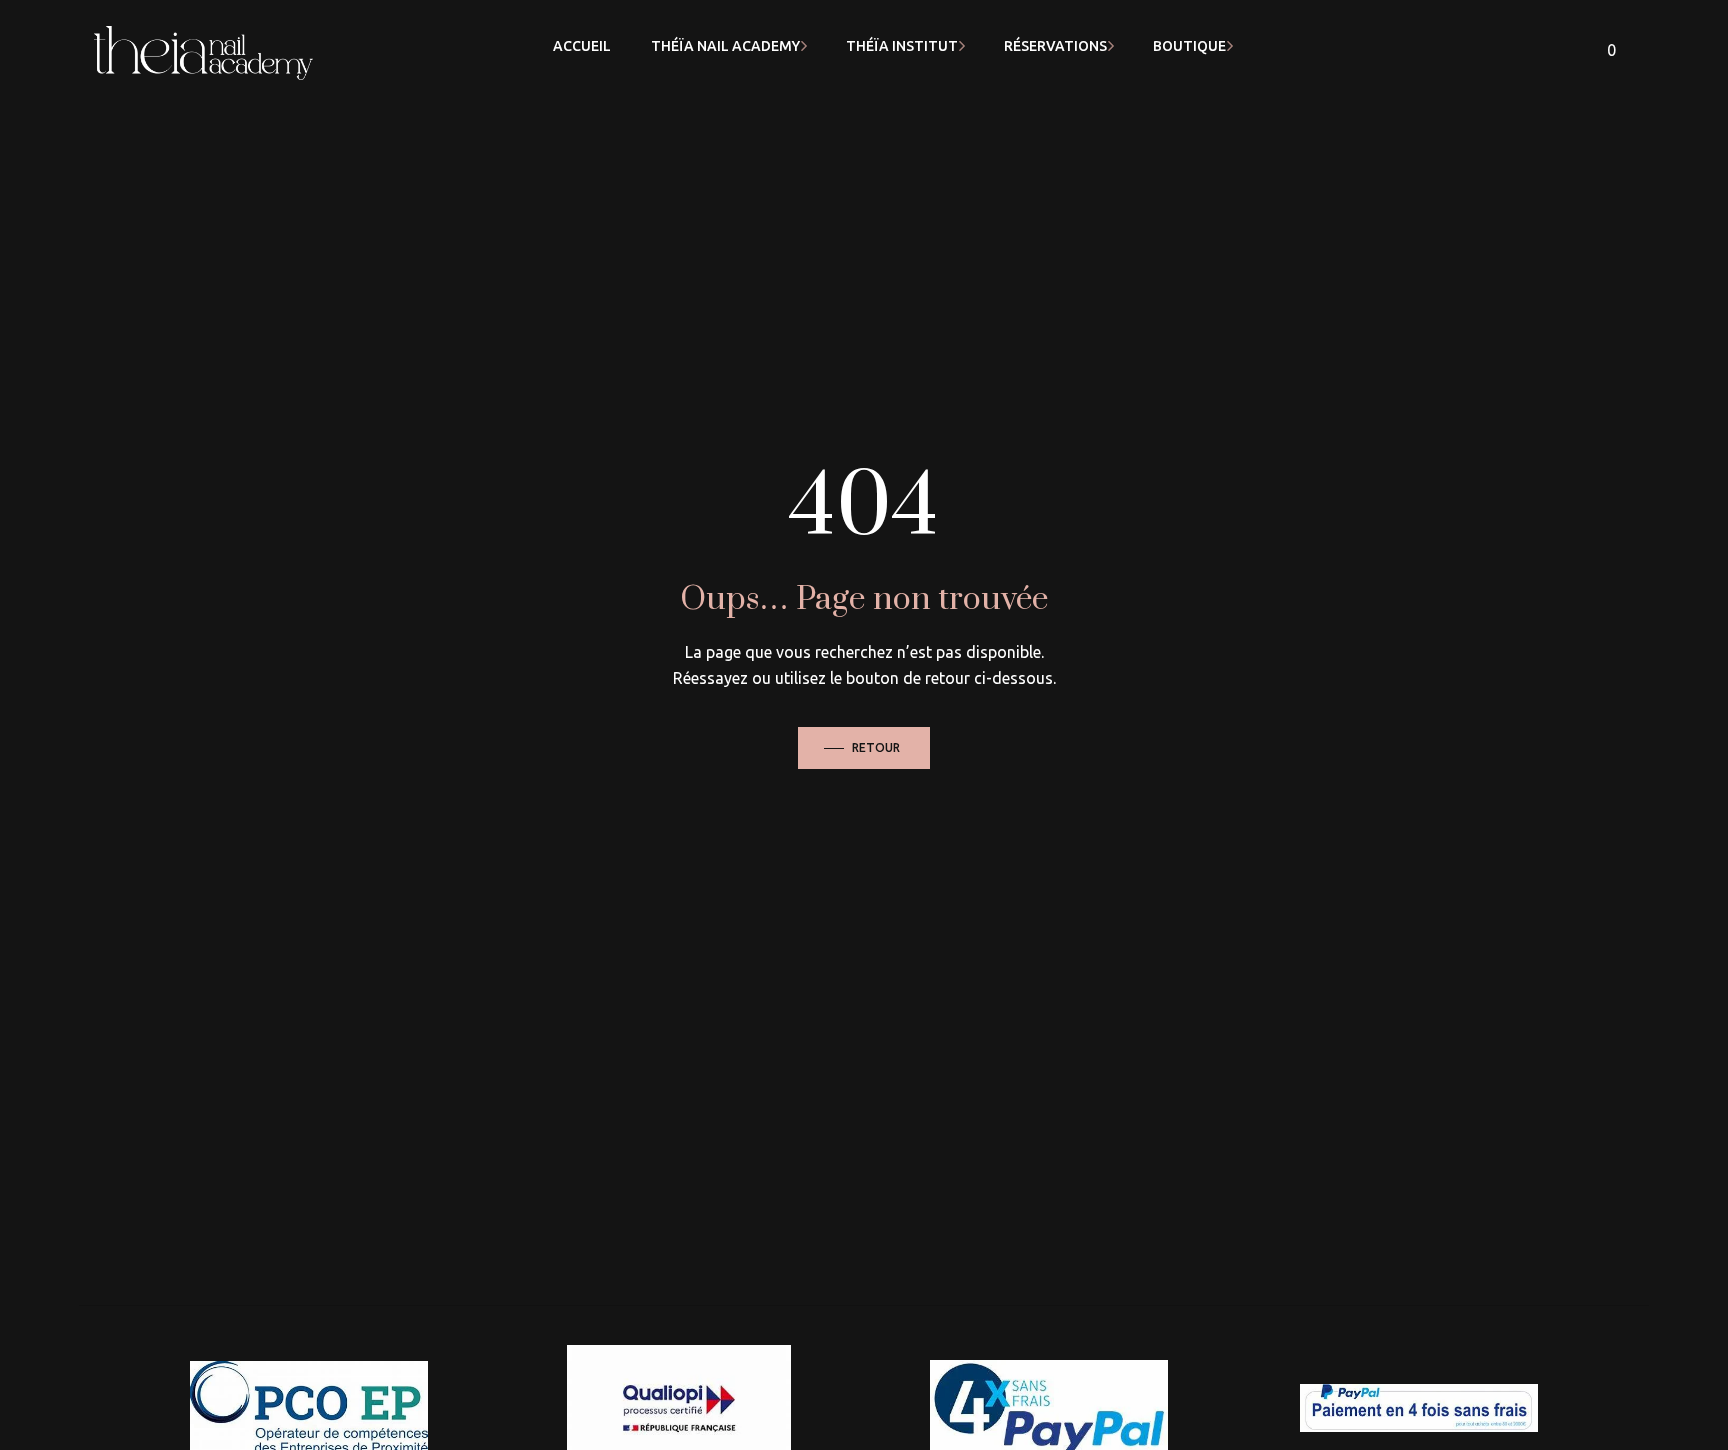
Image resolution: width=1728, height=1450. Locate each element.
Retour (876, 747)
